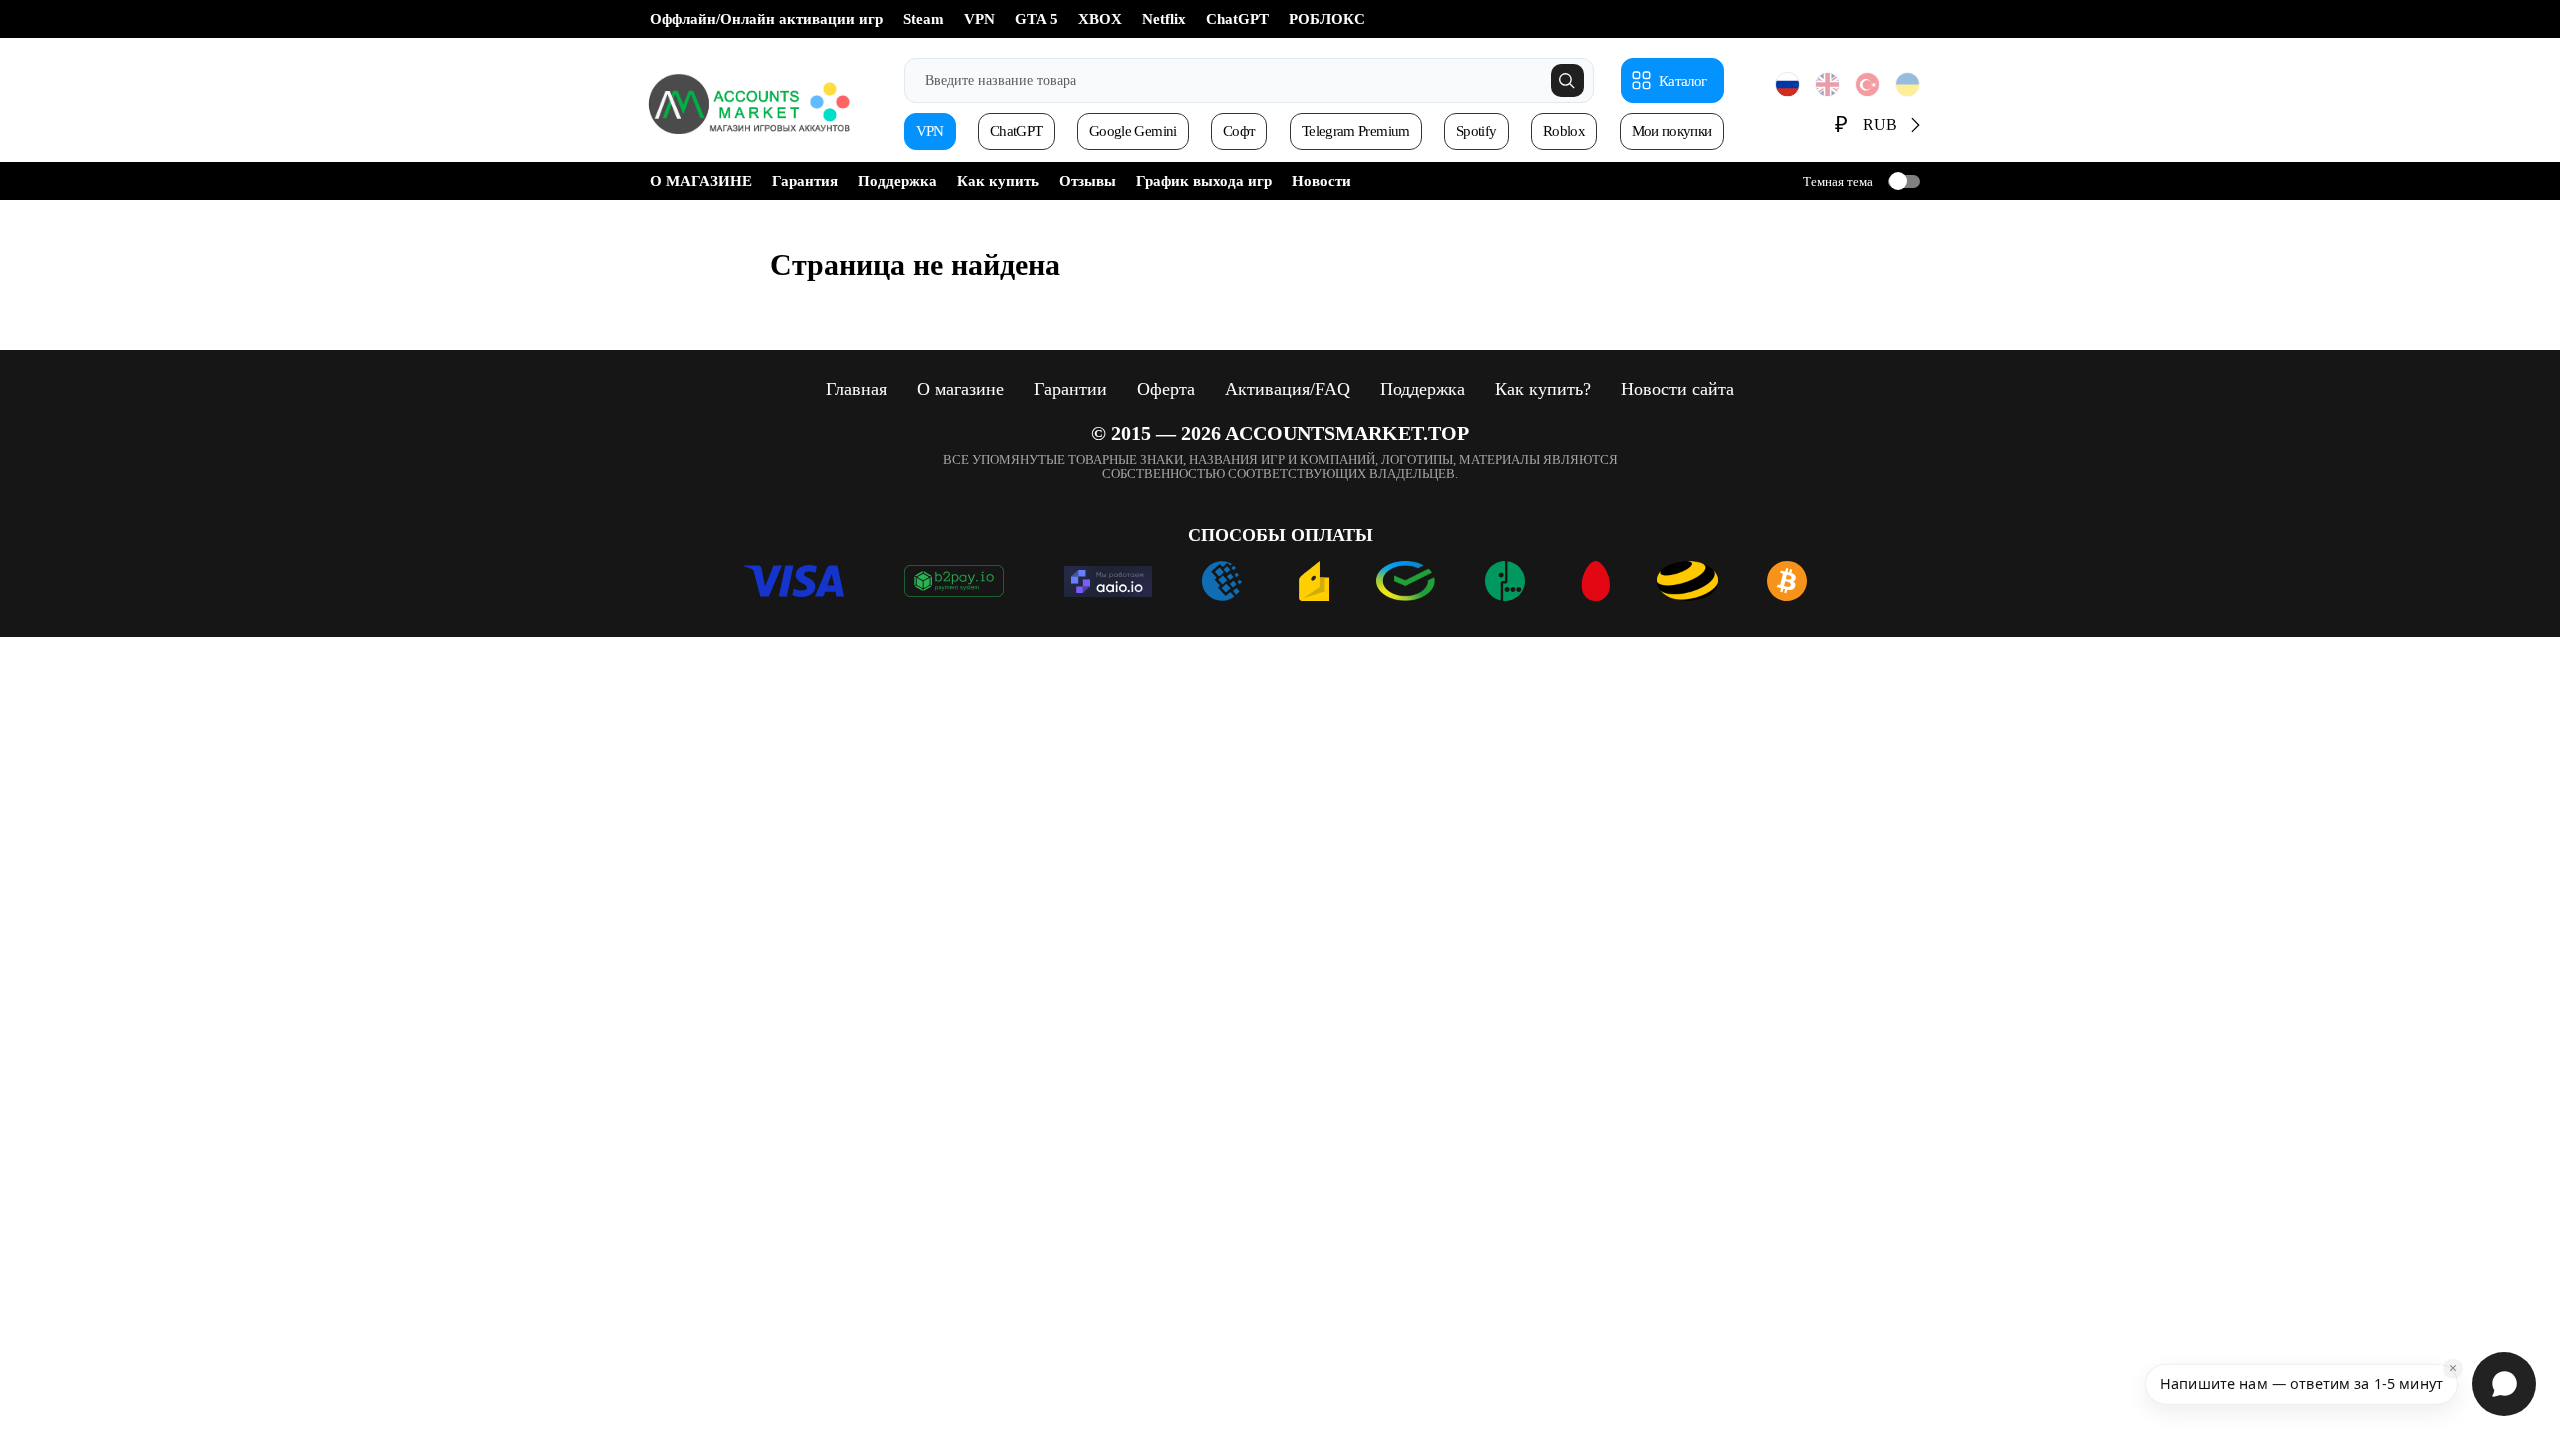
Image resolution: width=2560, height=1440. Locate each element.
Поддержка (897, 181)
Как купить (998, 181)
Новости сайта (1677, 389)
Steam (923, 19)
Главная (856, 389)
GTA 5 (1036, 19)
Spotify (1476, 131)
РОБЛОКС (1327, 19)
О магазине (960, 389)
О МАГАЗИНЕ (701, 181)
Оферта (1166, 389)
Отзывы (1087, 181)
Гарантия (805, 181)
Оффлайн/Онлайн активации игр (766, 19)
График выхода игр (1204, 181)
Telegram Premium (1356, 131)
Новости (1321, 181)
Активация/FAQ (1287, 389)
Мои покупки (1672, 131)
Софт (1239, 131)
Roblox (1564, 131)
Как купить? (1543, 389)
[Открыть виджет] (2504, 1384)
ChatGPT (1237, 19)
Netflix (1164, 19)
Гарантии (1070, 389)
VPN (979, 19)
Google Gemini (1133, 131)
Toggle (1904, 181)
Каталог (1682, 81)
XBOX (1100, 19)
